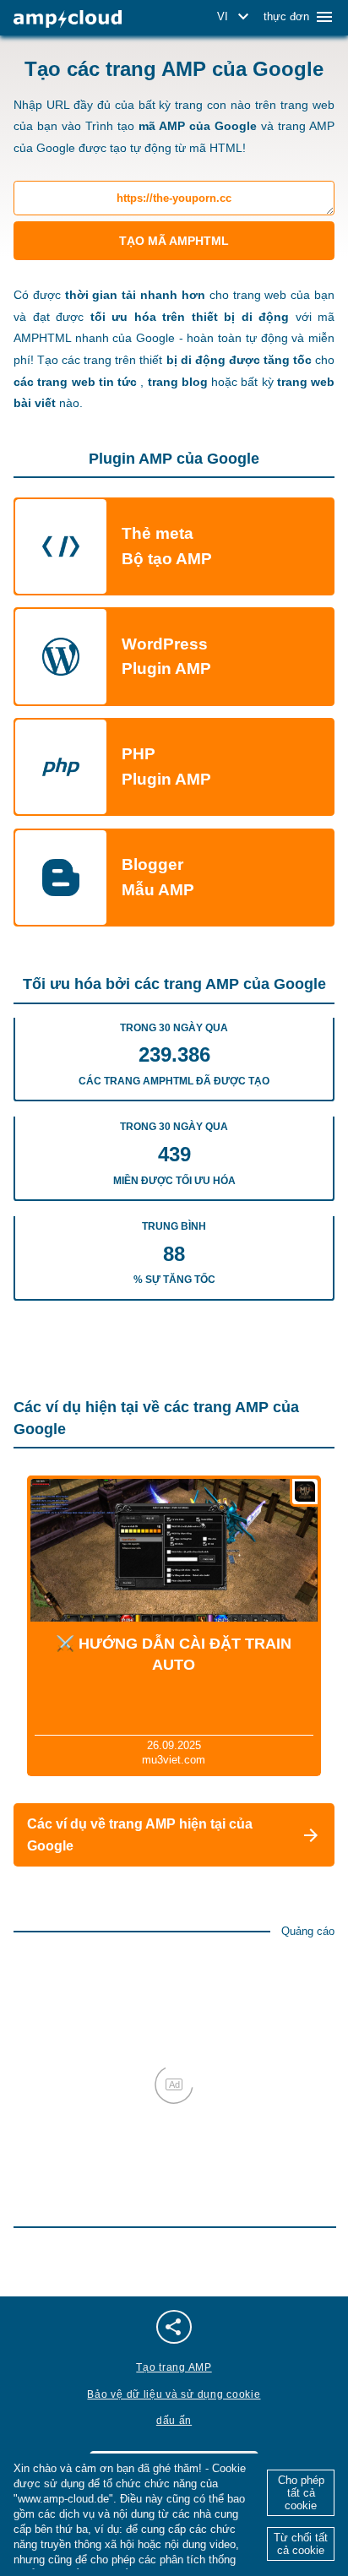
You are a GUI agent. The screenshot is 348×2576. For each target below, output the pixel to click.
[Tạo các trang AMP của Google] (68, 19)
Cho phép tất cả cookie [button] (301, 2493)
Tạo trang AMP (174, 2367)
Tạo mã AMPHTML (174, 241)
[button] (236, 17)
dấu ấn (174, 2421)
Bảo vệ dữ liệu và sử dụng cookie (174, 2394)
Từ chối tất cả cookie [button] (301, 2544)
